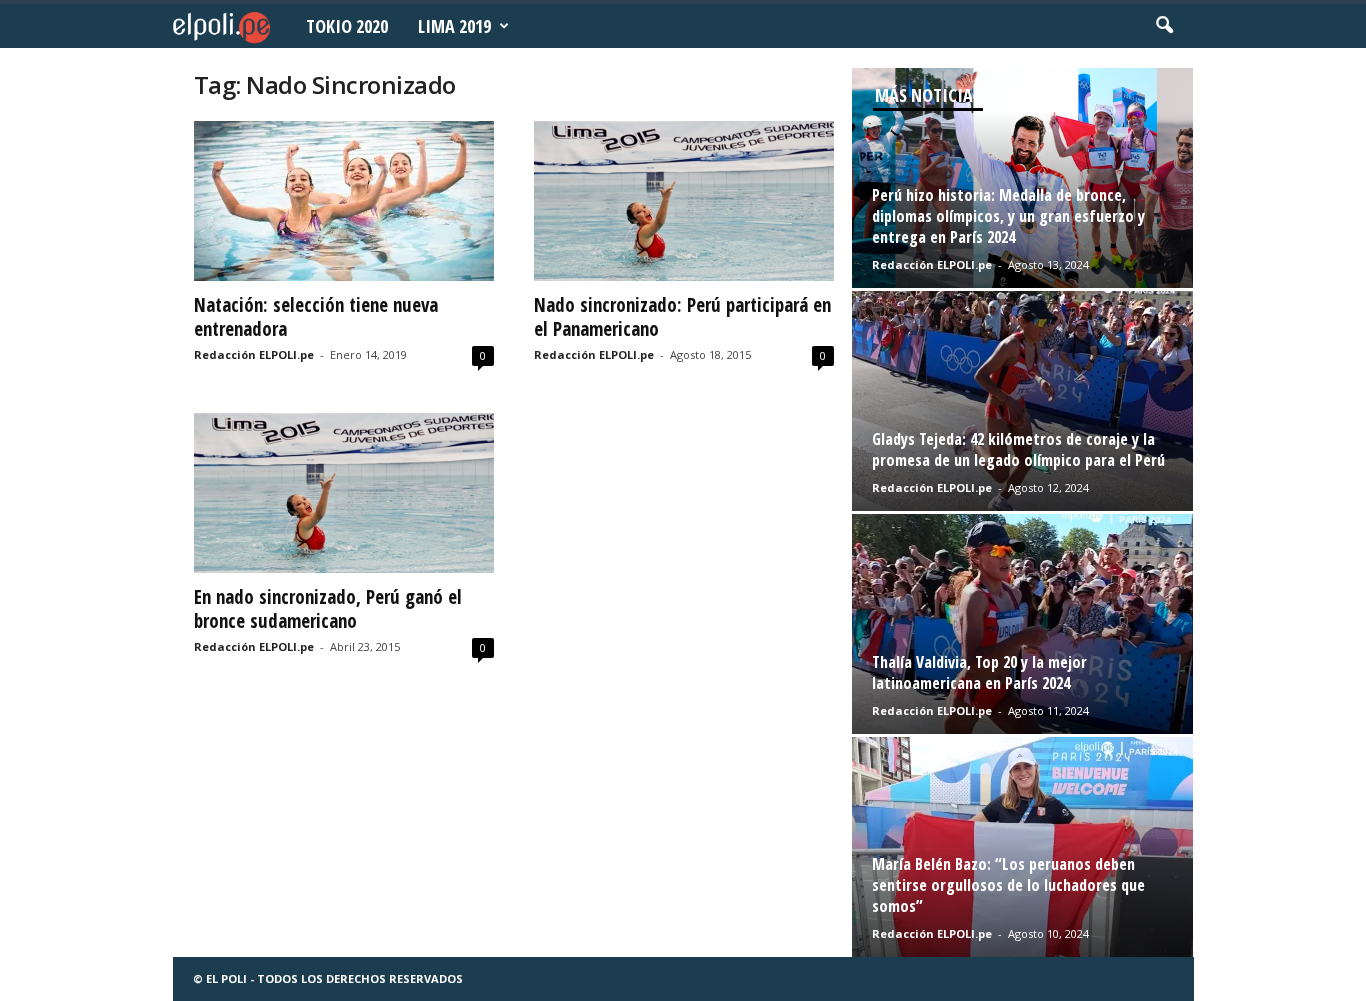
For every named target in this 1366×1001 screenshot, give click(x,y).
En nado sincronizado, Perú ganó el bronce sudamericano (328, 609)
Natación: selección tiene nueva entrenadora (316, 317)
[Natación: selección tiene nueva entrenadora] (344, 201)
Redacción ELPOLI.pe (254, 354)
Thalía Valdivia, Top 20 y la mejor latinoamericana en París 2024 (979, 672)
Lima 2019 (454, 26)
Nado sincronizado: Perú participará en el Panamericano (682, 317)
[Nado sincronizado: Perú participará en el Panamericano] (684, 201)
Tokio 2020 (347, 26)
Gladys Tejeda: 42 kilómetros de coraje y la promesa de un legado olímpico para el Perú (1018, 449)
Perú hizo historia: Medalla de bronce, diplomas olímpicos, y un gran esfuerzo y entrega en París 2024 (1008, 216)
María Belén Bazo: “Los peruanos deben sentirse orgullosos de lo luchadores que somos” (1008, 885)
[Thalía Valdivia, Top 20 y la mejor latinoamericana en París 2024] (1022, 624)
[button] (1164, 26)
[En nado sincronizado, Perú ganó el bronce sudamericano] (344, 493)
